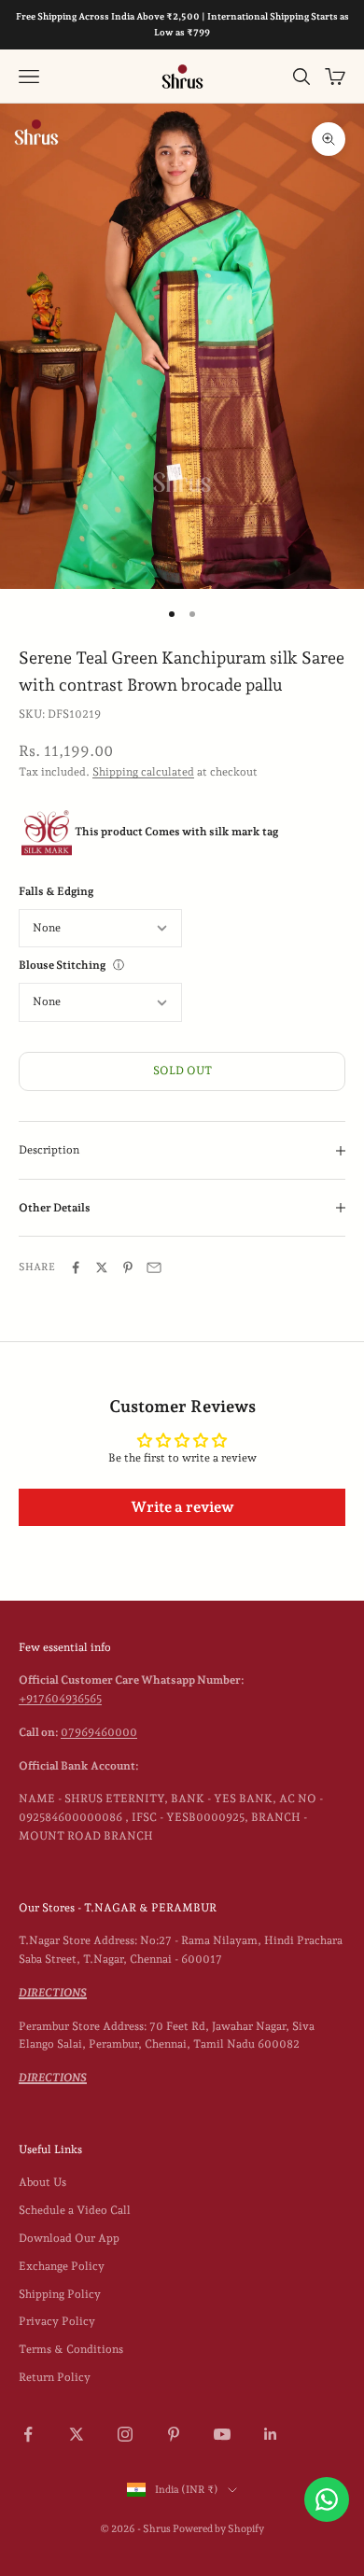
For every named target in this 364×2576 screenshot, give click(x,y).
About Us (42, 2182)
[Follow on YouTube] (222, 2434)
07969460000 (99, 1732)
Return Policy (55, 2377)
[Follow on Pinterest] (174, 2434)
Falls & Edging (56, 891)
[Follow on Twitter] (77, 2434)
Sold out (182, 1071)
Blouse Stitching (62, 965)
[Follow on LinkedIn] (271, 2434)
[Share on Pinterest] (128, 1267)
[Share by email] (154, 1267)
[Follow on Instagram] (125, 2434)
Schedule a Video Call (75, 2210)
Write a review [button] (182, 1507)
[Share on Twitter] (102, 1267)
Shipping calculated (143, 772)
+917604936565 (60, 1699)
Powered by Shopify (218, 2529)
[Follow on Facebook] (28, 2434)
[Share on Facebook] (76, 1267)
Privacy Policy (57, 2321)
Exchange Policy (62, 2266)
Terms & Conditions (71, 2349)
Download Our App (69, 2238)
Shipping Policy (60, 2294)
